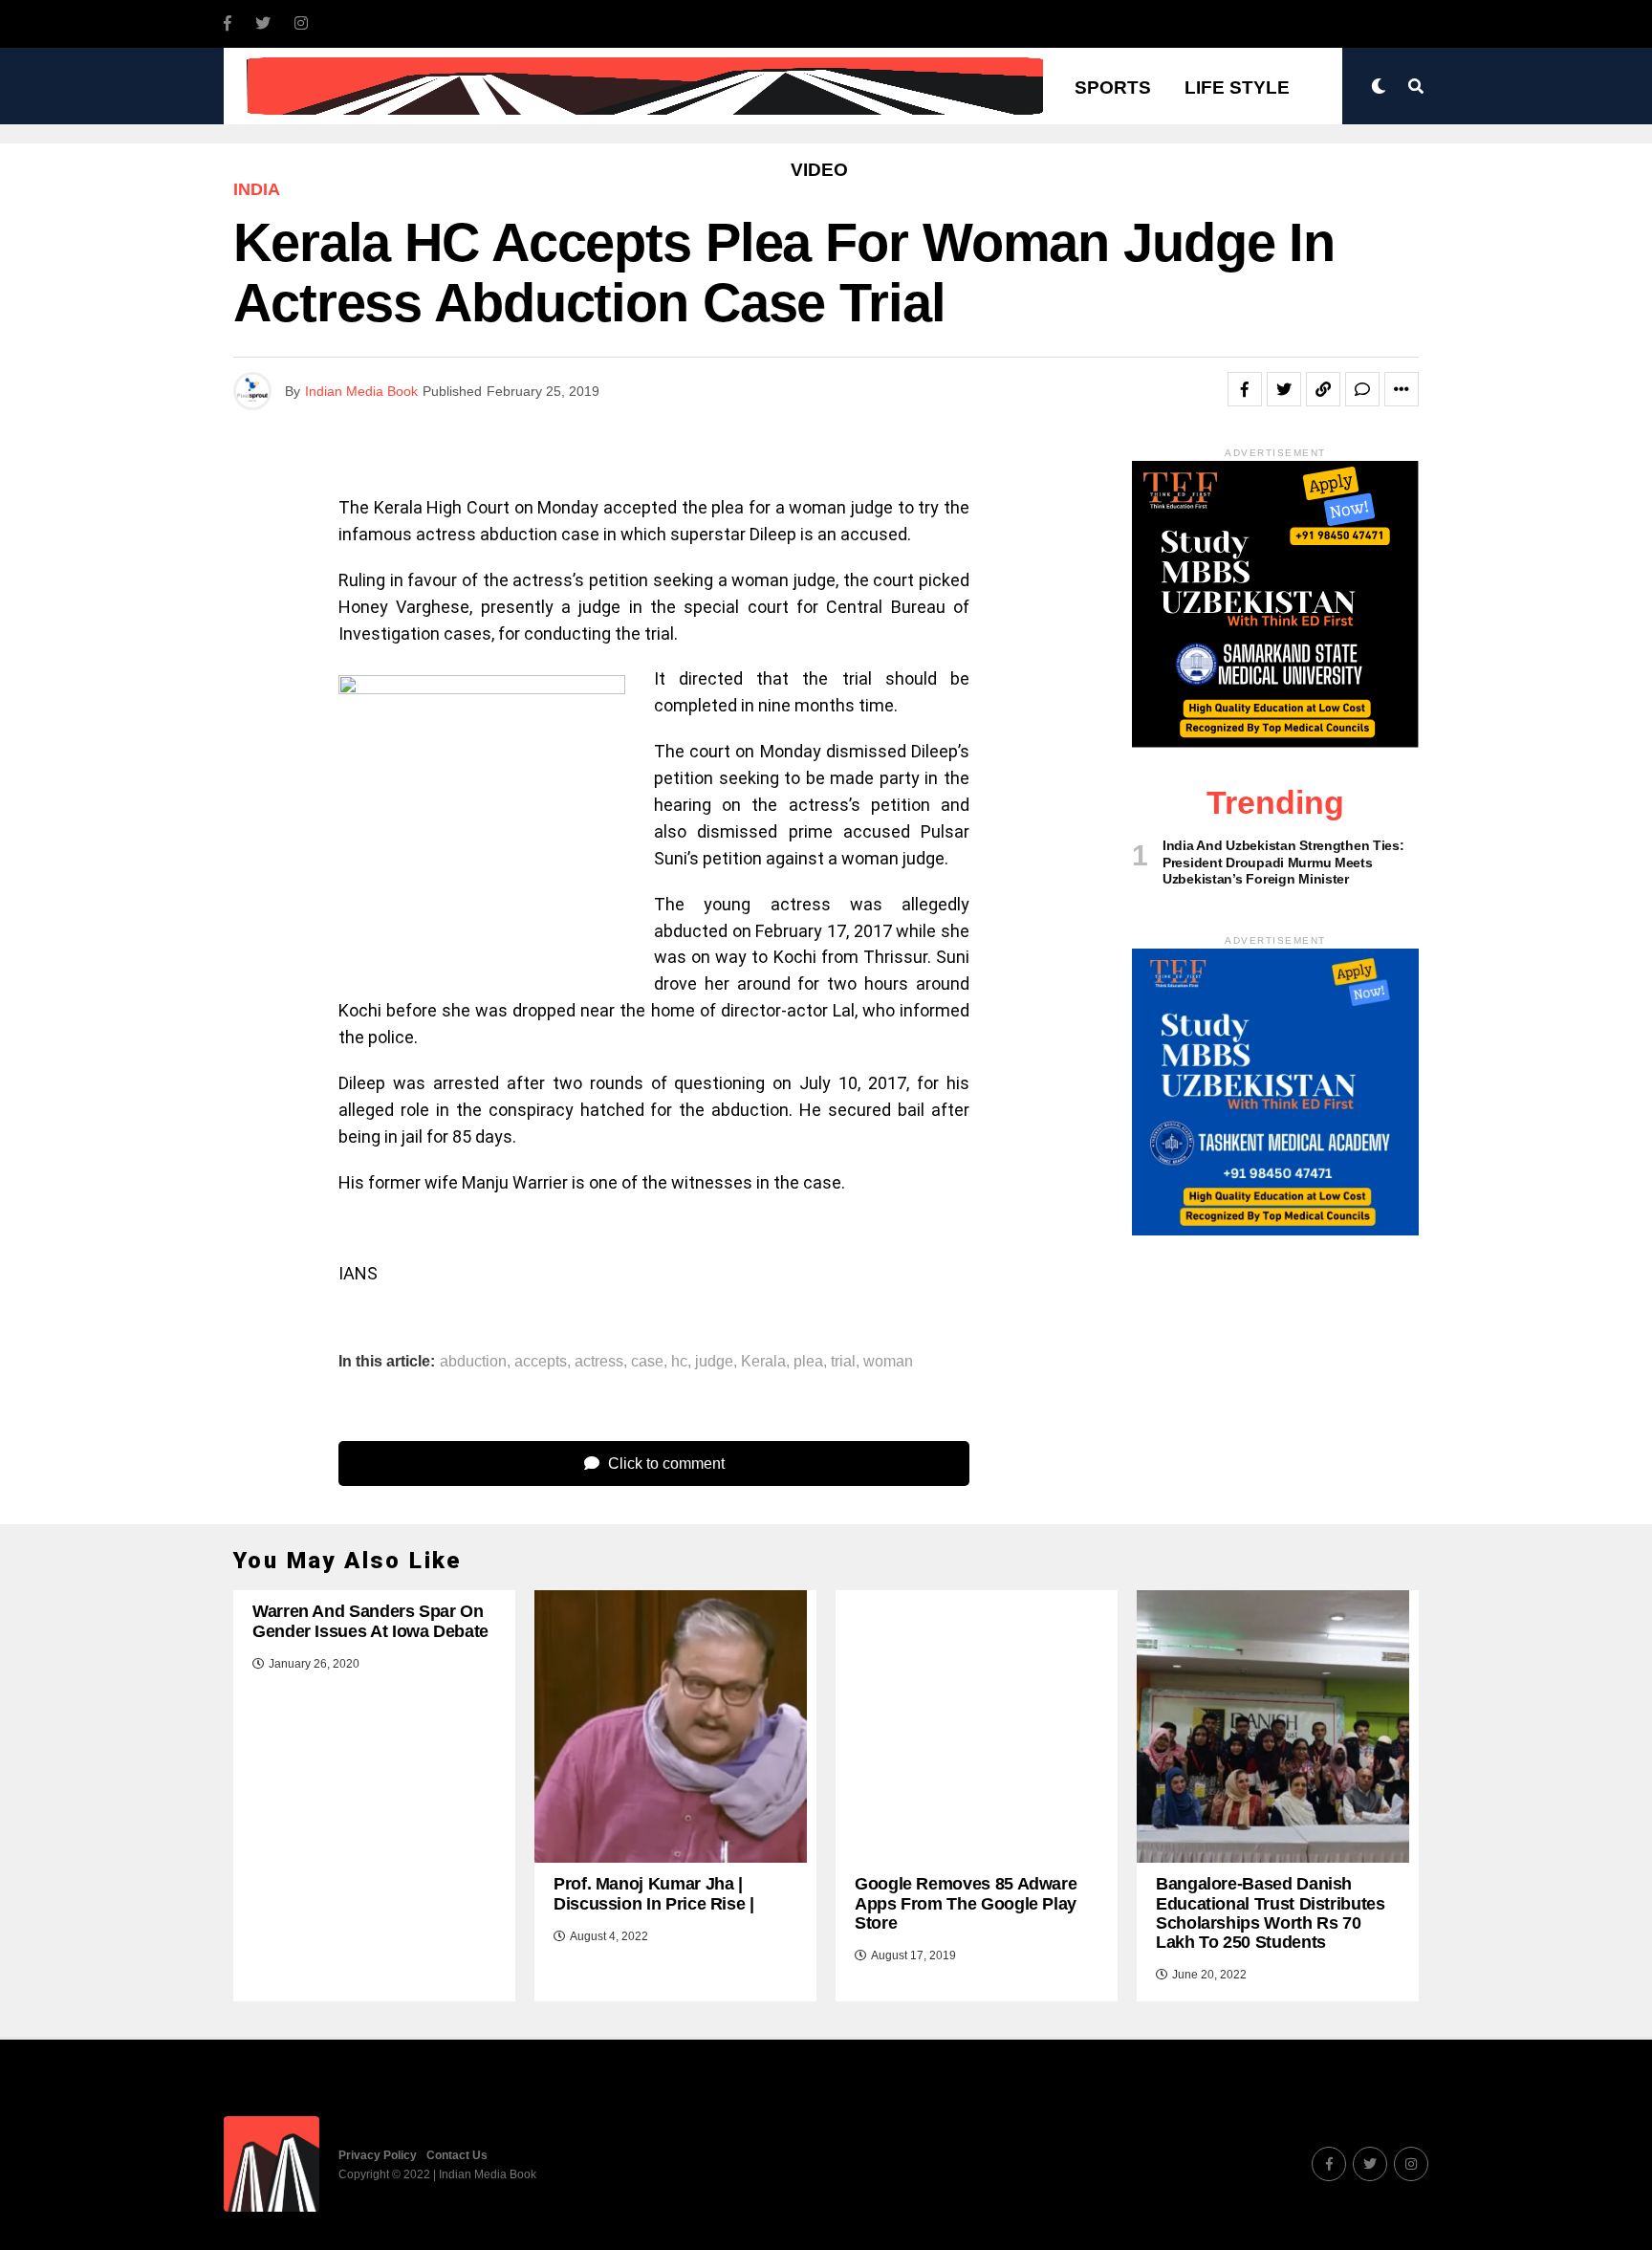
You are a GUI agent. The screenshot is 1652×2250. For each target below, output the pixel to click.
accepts (541, 1362)
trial (843, 1362)
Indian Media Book (361, 391)
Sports (1113, 87)
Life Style (1237, 87)
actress (599, 1362)
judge (714, 1362)
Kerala (763, 1362)
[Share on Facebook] (1245, 389)
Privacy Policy (378, 2155)
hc (679, 1362)
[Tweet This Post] (1284, 389)
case (647, 1362)
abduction (473, 1362)
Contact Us (457, 2155)
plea (808, 1362)
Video (819, 170)
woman (888, 1362)
